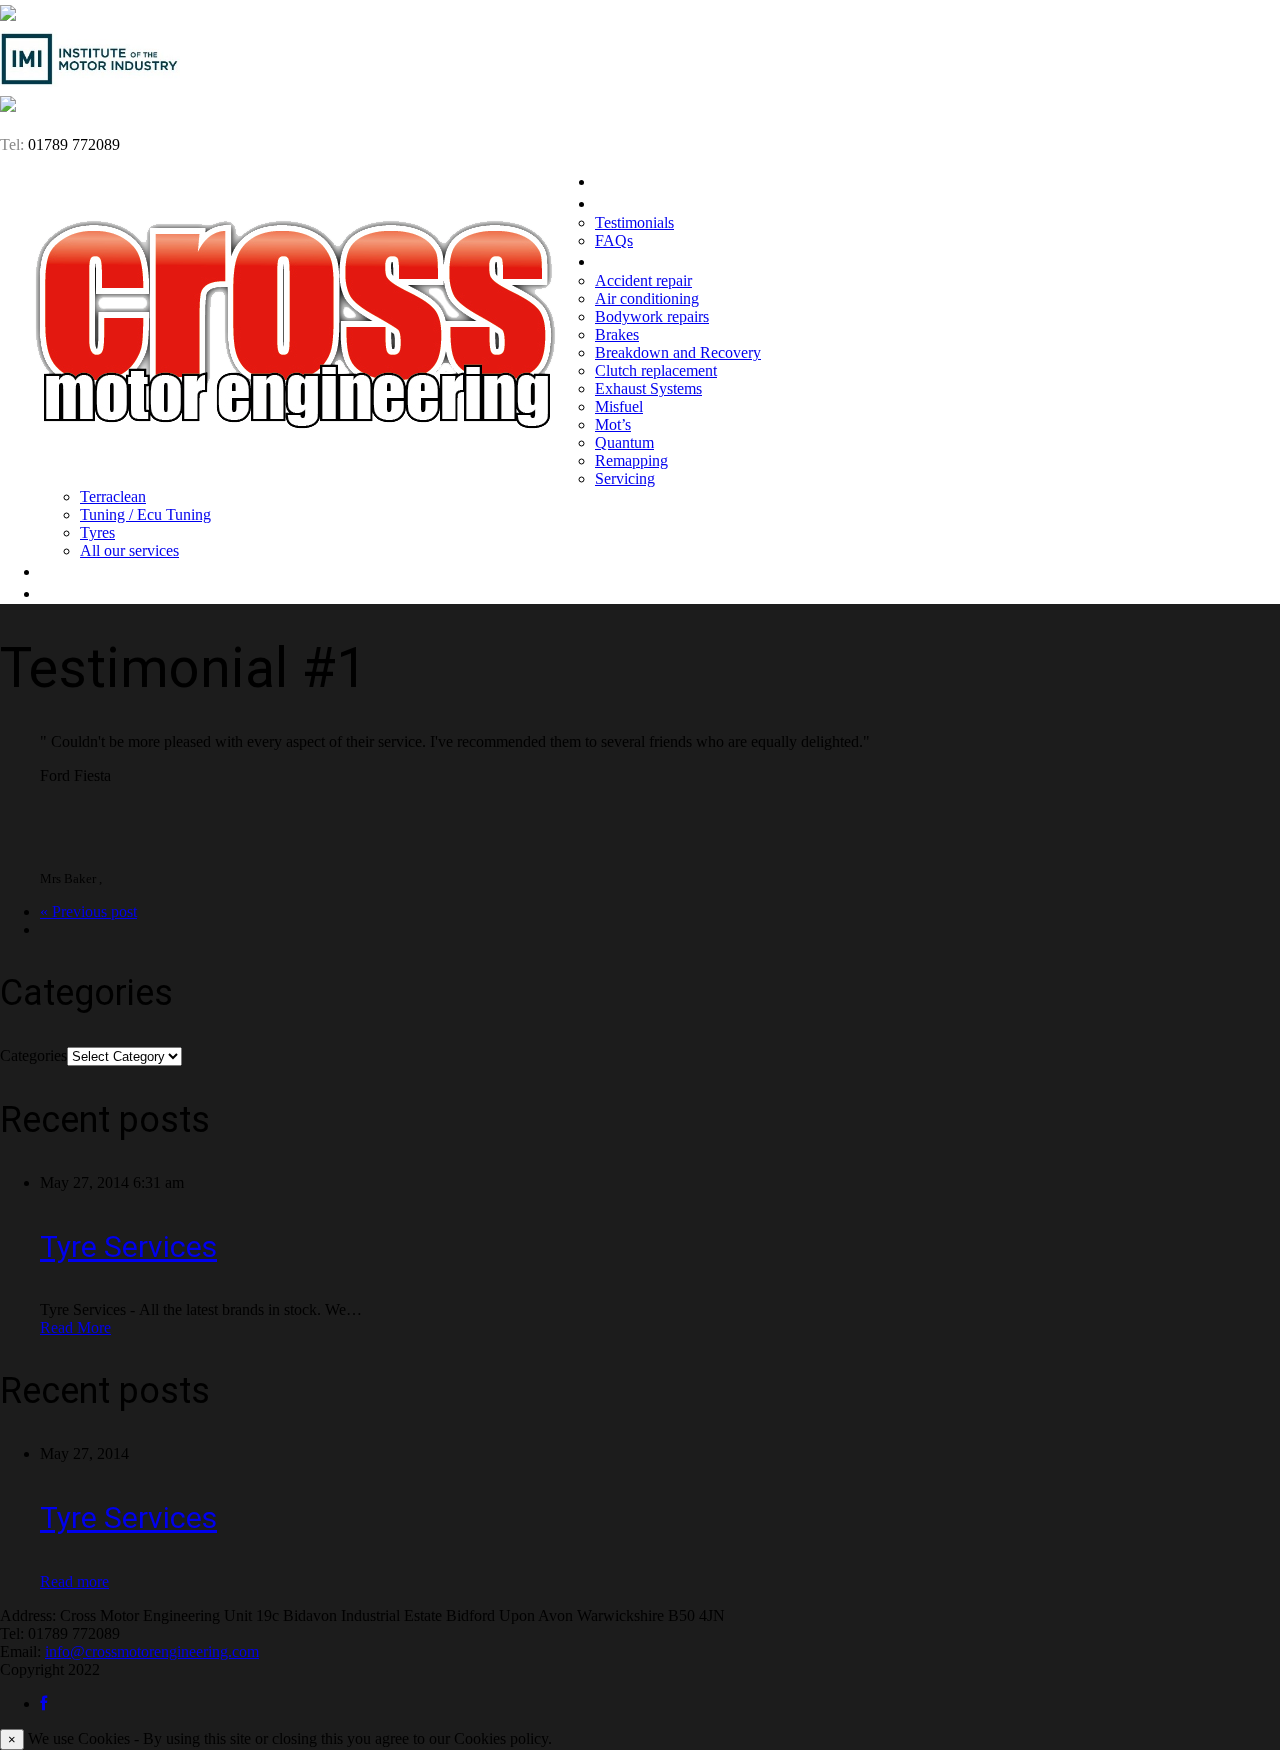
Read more (74, 1581)
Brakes (617, 334)
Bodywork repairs (652, 316)
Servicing (625, 478)
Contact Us (83, 593)
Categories (33, 1055)
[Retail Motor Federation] (8, 106)
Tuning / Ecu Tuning (145, 514)
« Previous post (88, 911)
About (618, 203)
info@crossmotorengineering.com (152, 1651)
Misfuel (619, 406)
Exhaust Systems (648, 388)
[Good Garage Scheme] (8, 15)
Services (627, 261)
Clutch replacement (656, 370)
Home (617, 181)
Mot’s (613, 424)
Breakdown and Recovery (678, 352)
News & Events (96, 571)
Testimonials (634, 222)
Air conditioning (647, 298)
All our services (129, 550)
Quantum (624, 442)
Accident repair (643, 280)
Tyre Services (128, 1246)
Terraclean (113, 496)
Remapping (631, 460)
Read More (75, 1327)
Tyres (97, 532)
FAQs (614, 240)
